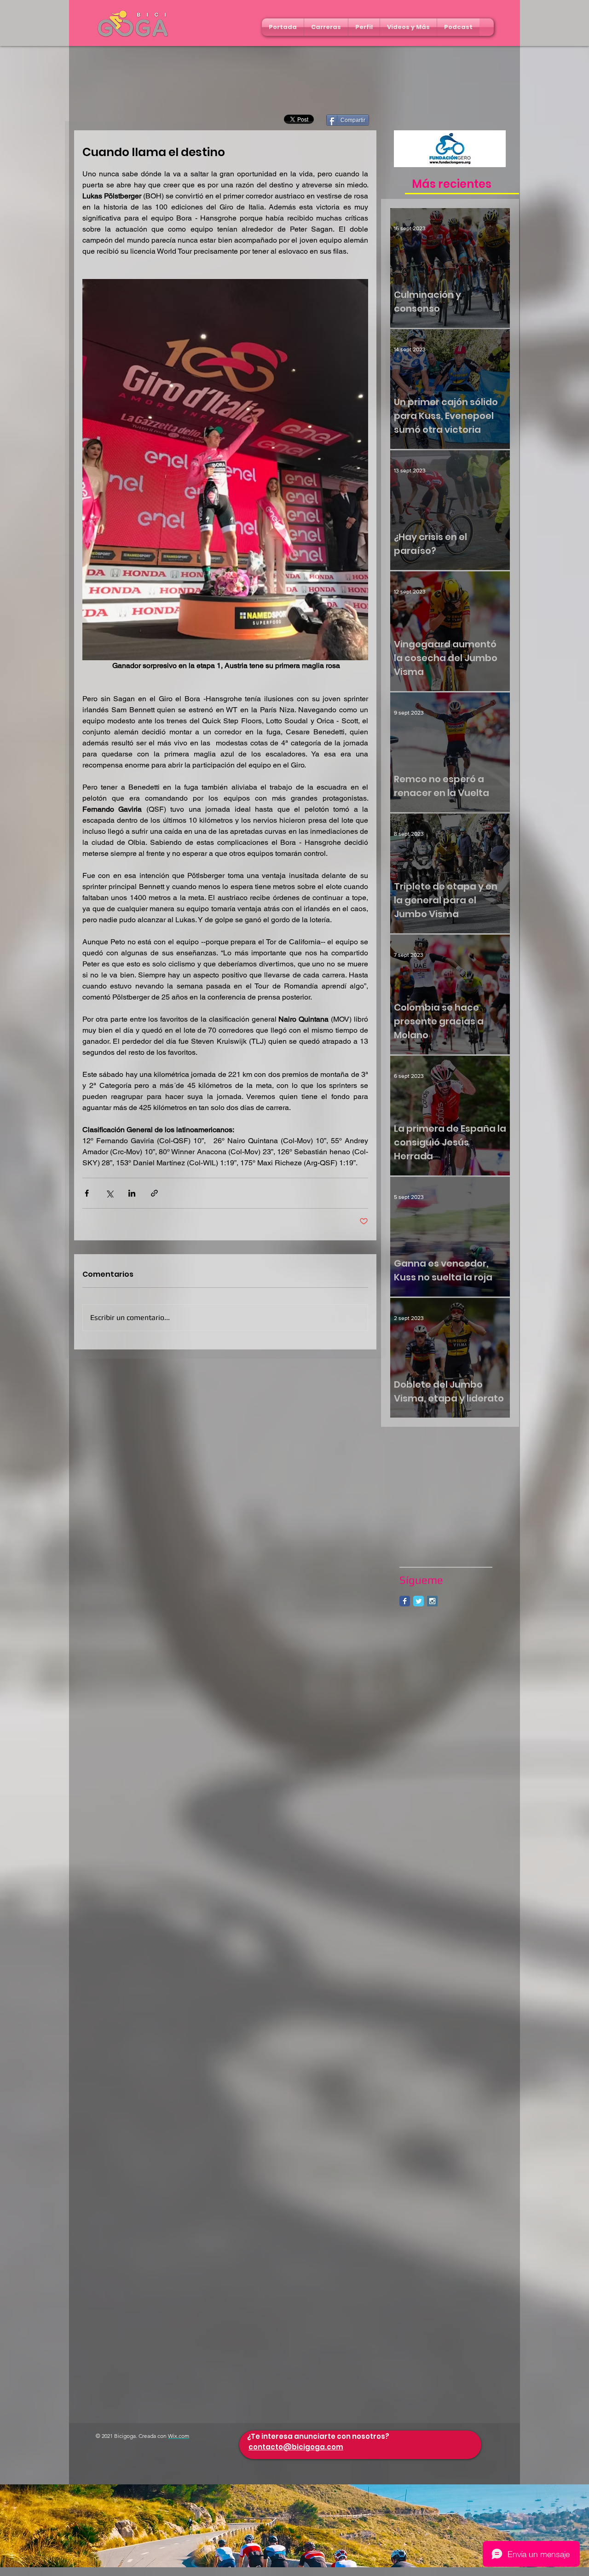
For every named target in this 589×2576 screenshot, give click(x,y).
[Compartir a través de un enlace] (154, 1193)
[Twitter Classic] (419, 1601)
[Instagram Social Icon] (432, 1601)
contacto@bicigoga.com (296, 2447)
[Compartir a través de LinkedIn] (132, 1193)
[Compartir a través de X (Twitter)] (109, 1193)
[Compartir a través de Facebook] (87, 1193)
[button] (326, 27)
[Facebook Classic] (405, 1601)
